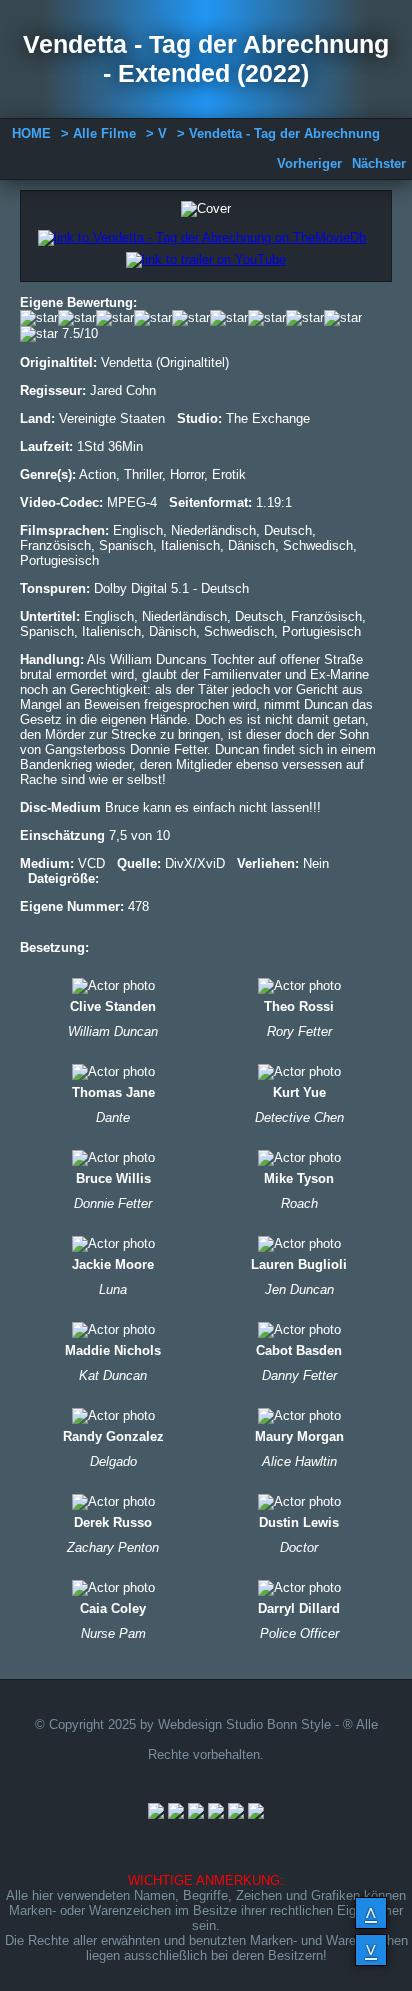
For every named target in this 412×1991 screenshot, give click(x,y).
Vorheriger (309, 163)
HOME (31, 133)
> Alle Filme (98, 133)
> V (156, 133)
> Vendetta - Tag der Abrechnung (278, 133)
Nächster (379, 163)
